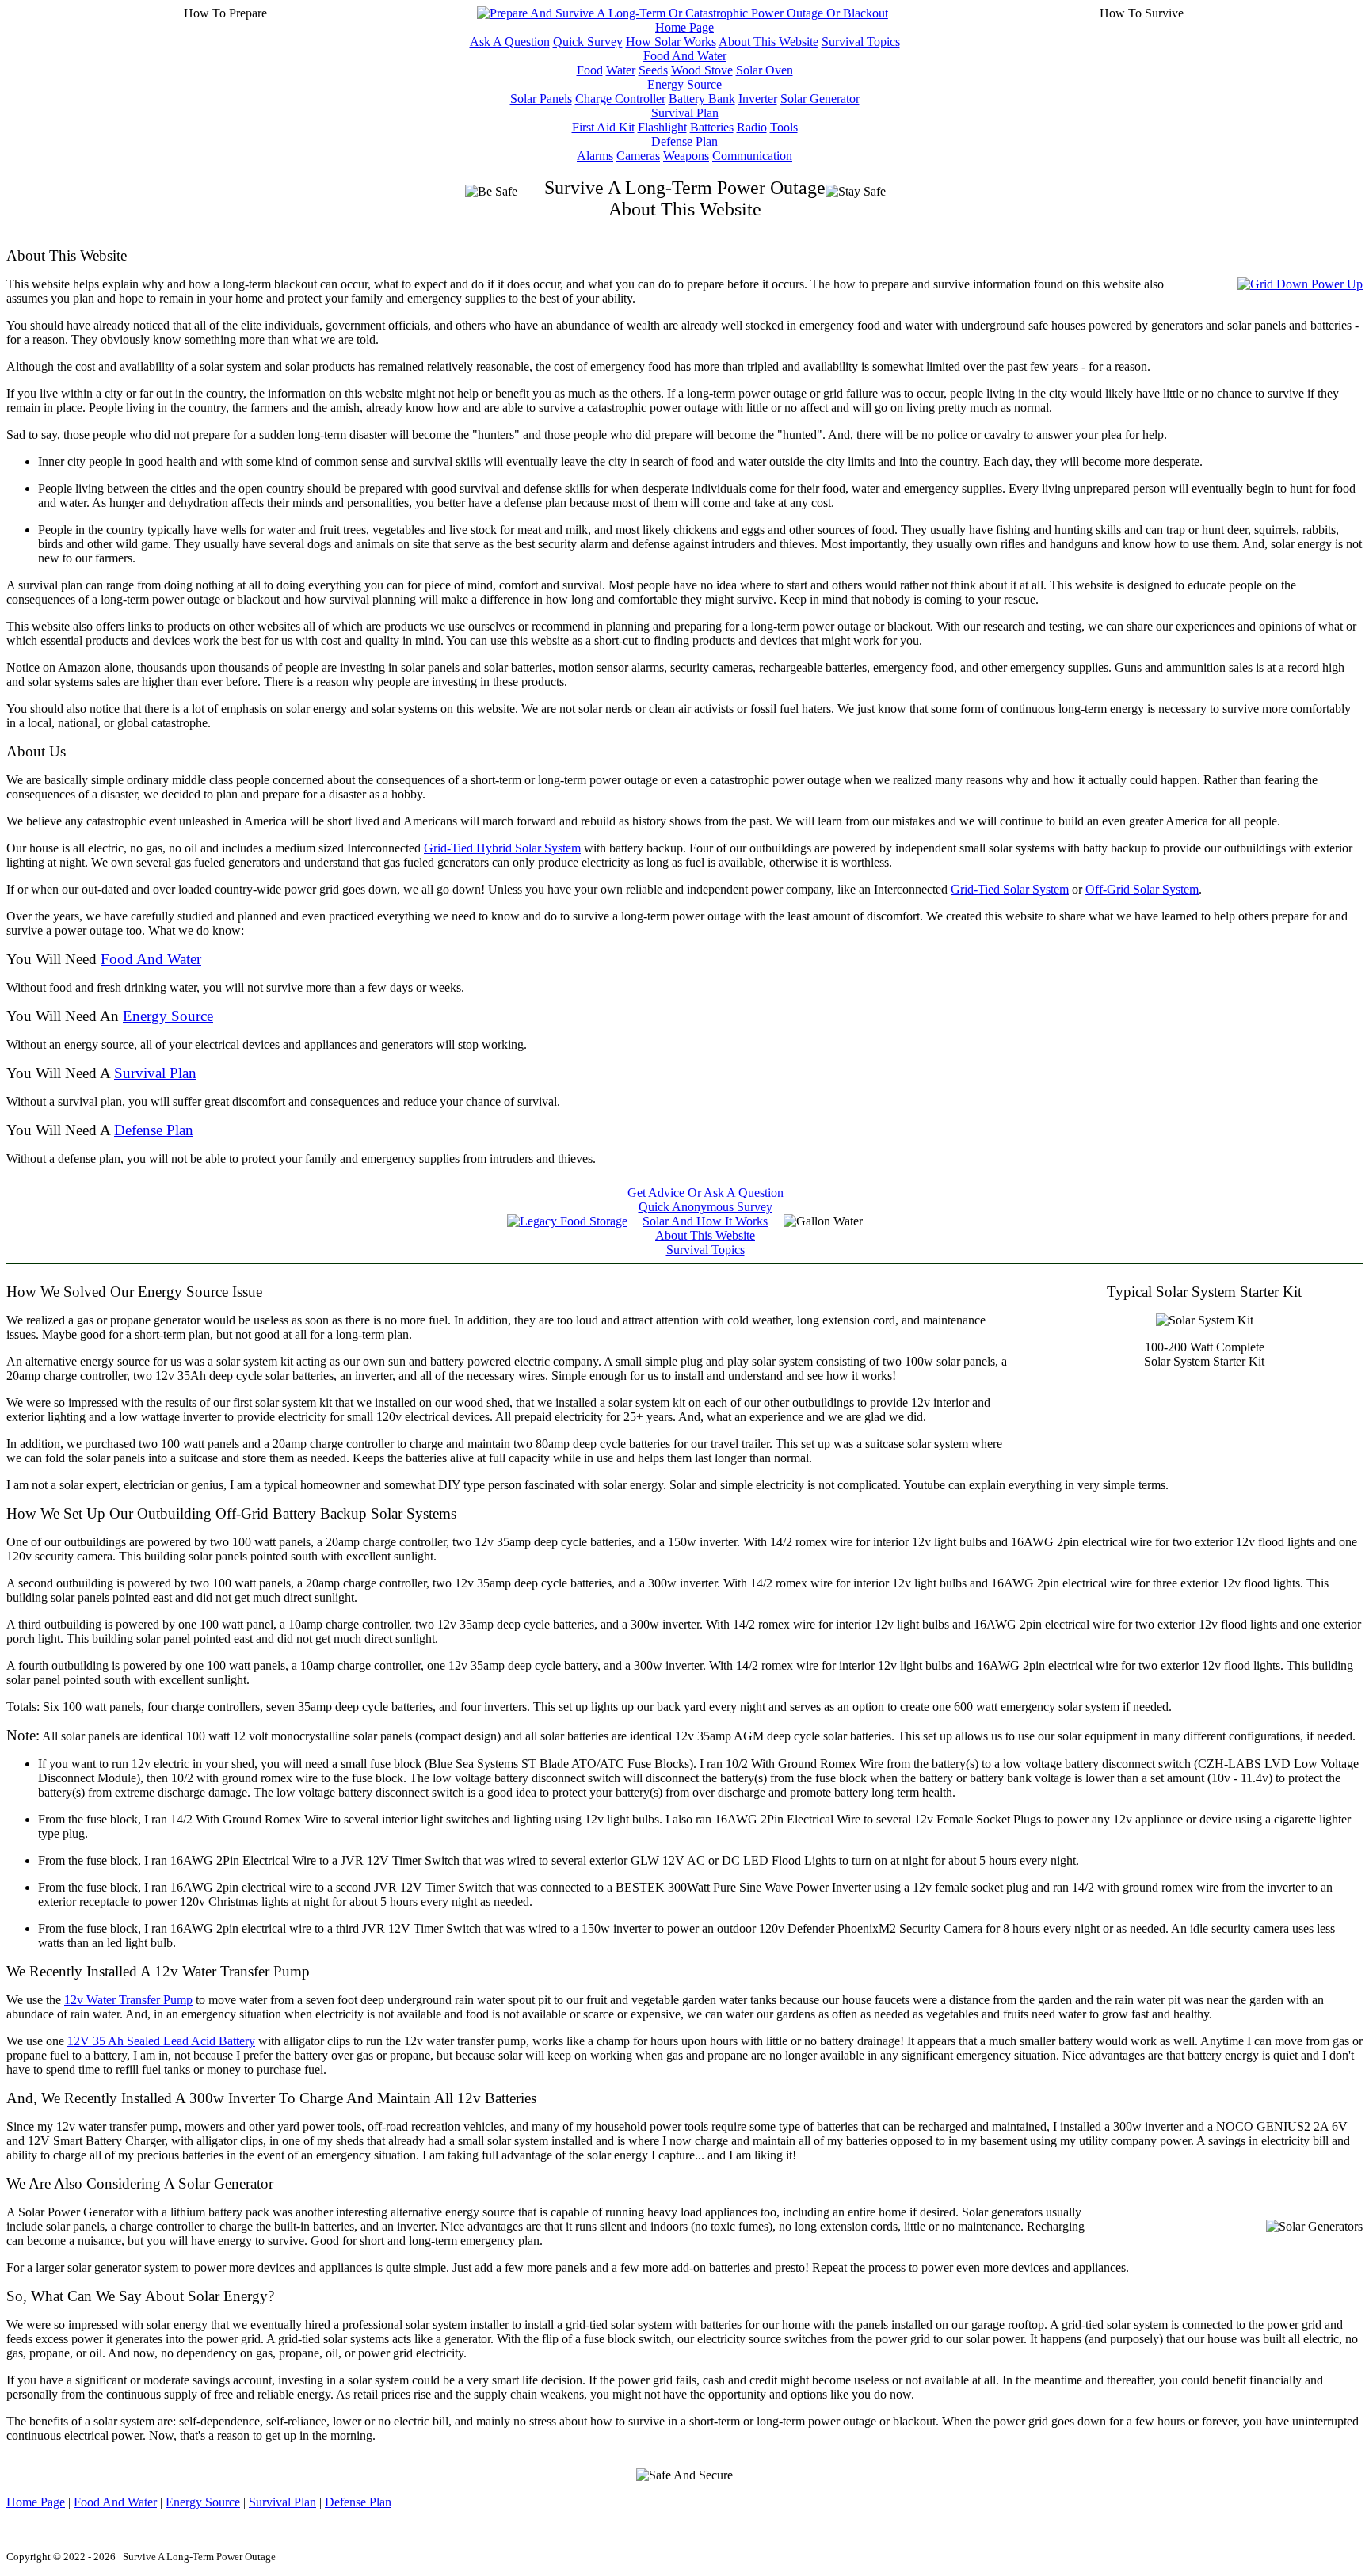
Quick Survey (588, 42)
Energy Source (684, 84)
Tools (784, 127)
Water (621, 70)
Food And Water (685, 56)
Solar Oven (765, 70)
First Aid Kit (603, 127)
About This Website (768, 42)
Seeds (653, 70)
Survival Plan (685, 113)
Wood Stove (702, 70)
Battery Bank (702, 99)
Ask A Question (510, 42)
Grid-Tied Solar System (1010, 889)
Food (590, 70)
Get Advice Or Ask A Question (705, 1193)
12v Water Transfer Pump (128, 2000)
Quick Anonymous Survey (705, 1207)
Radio (752, 127)
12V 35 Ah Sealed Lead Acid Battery (161, 2041)
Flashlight (662, 127)
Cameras (638, 156)
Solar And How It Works (705, 1221)
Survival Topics (861, 42)
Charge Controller (620, 99)
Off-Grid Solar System (1142, 889)
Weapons (686, 156)
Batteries (712, 127)
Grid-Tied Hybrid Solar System (502, 848)
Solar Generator (820, 99)
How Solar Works (671, 42)
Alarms (595, 156)
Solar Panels (541, 99)
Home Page (684, 27)
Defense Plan (684, 141)
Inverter (758, 99)
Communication (752, 156)
